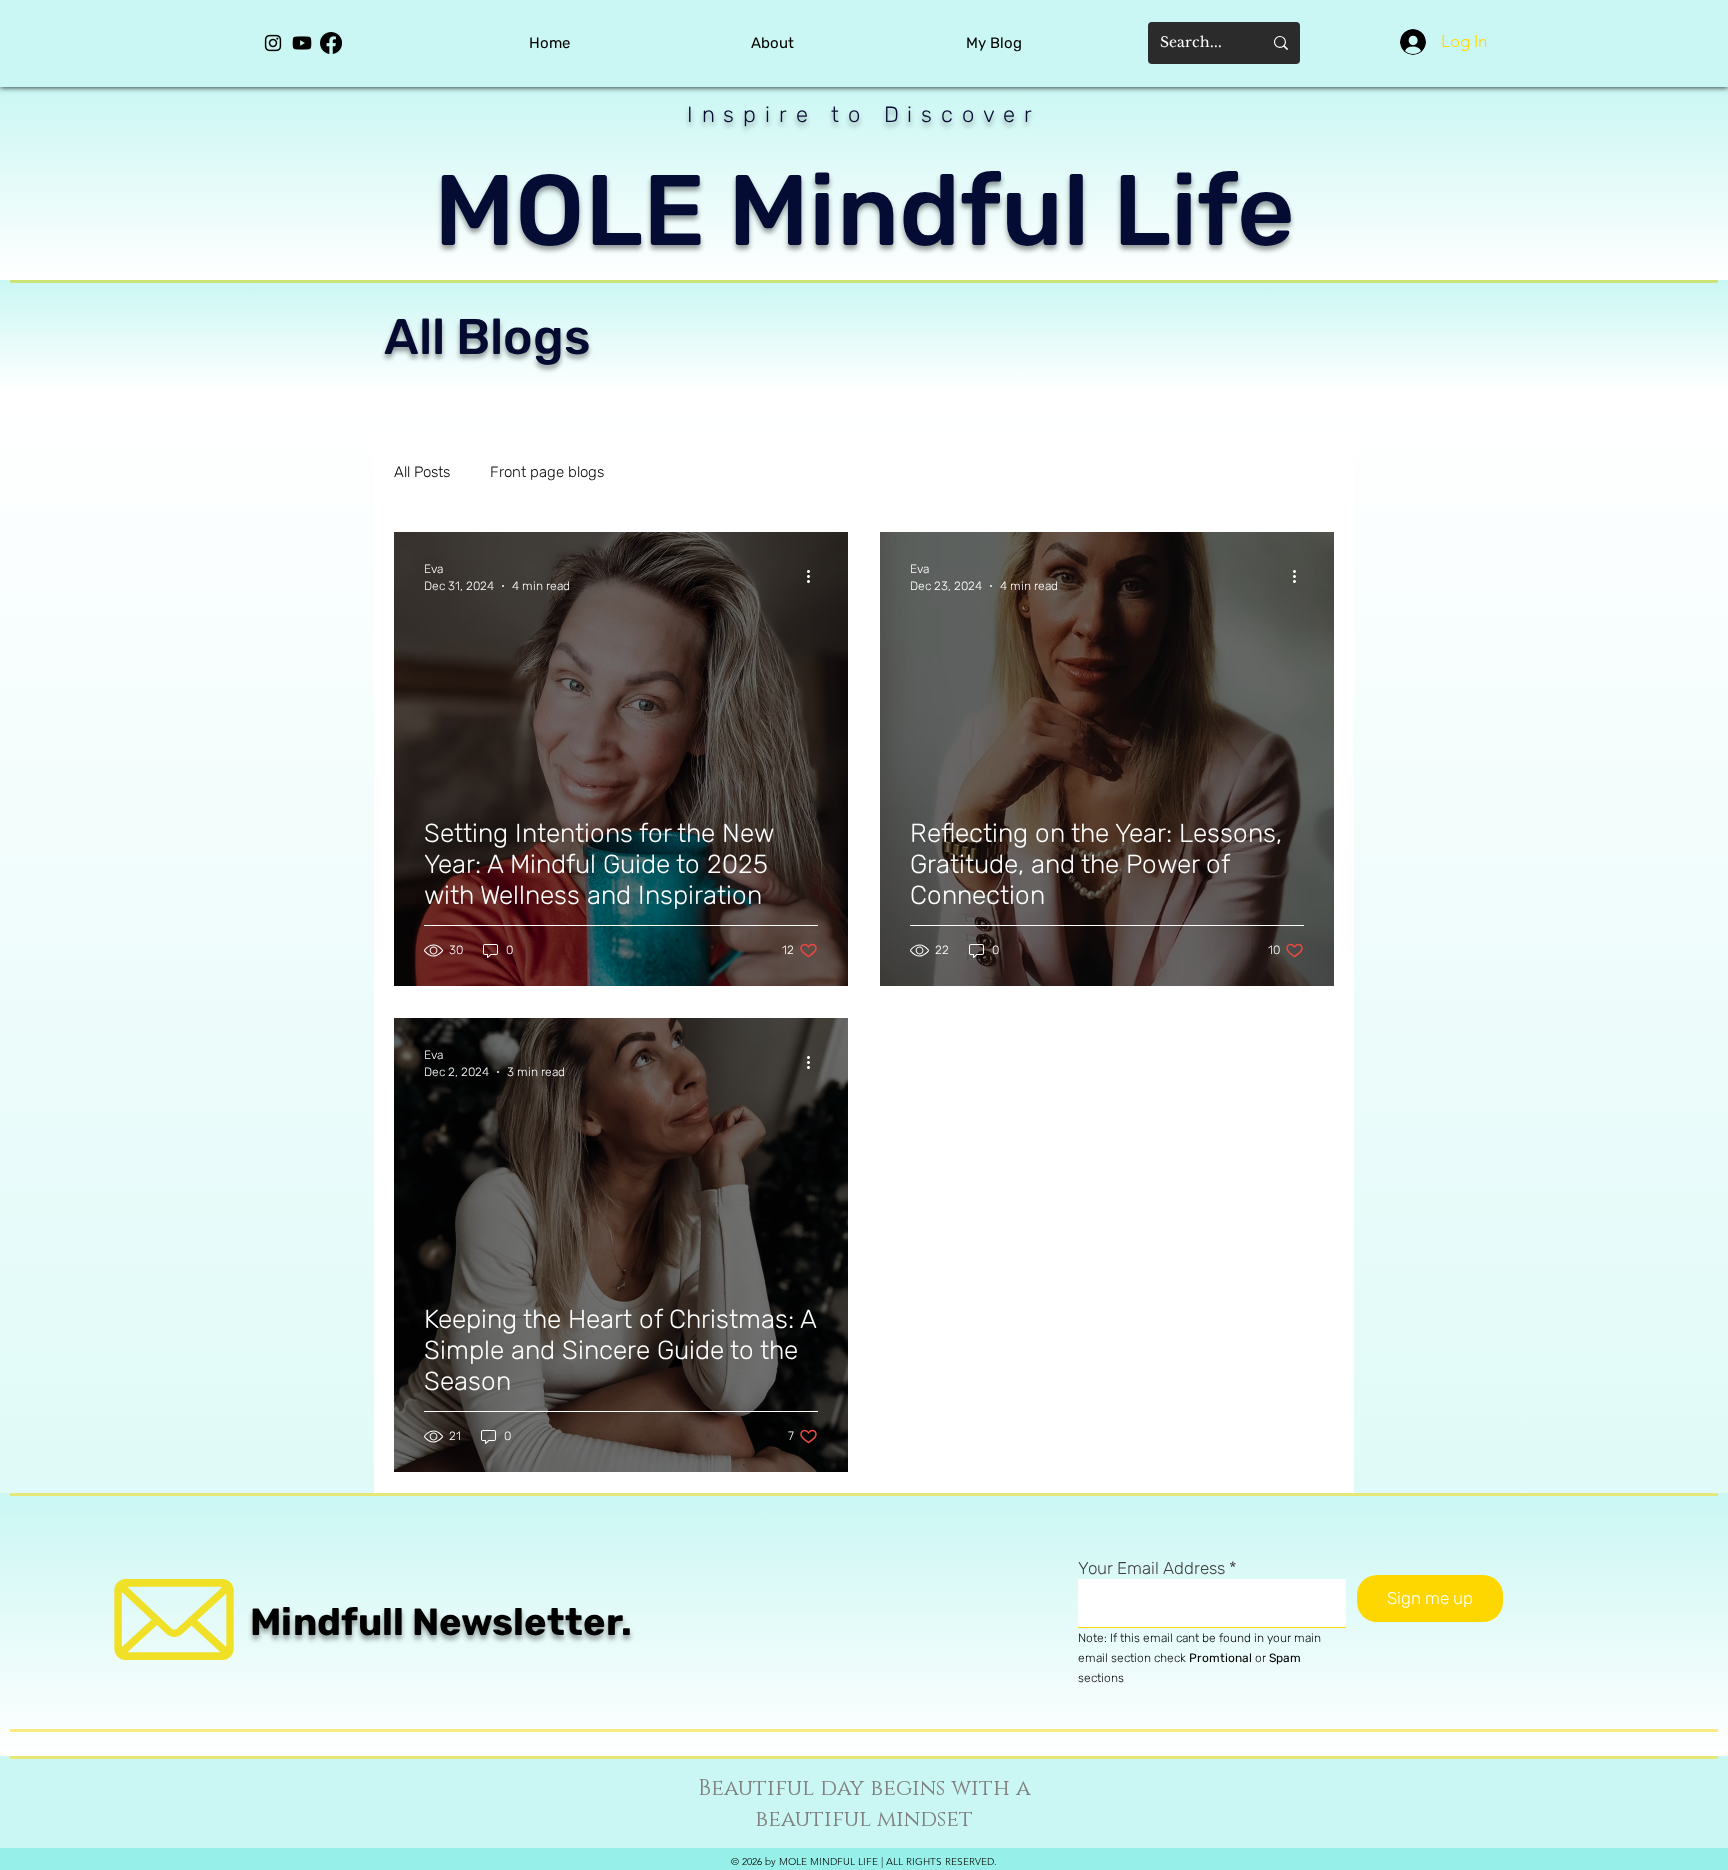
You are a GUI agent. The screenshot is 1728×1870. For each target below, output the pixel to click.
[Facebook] (331, 43)
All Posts (422, 472)
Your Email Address (1151, 1568)
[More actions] (815, 576)
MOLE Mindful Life (864, 210)
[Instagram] (273, 43)
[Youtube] (302, 43)
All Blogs (487, 337)
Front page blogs (547, 472)
